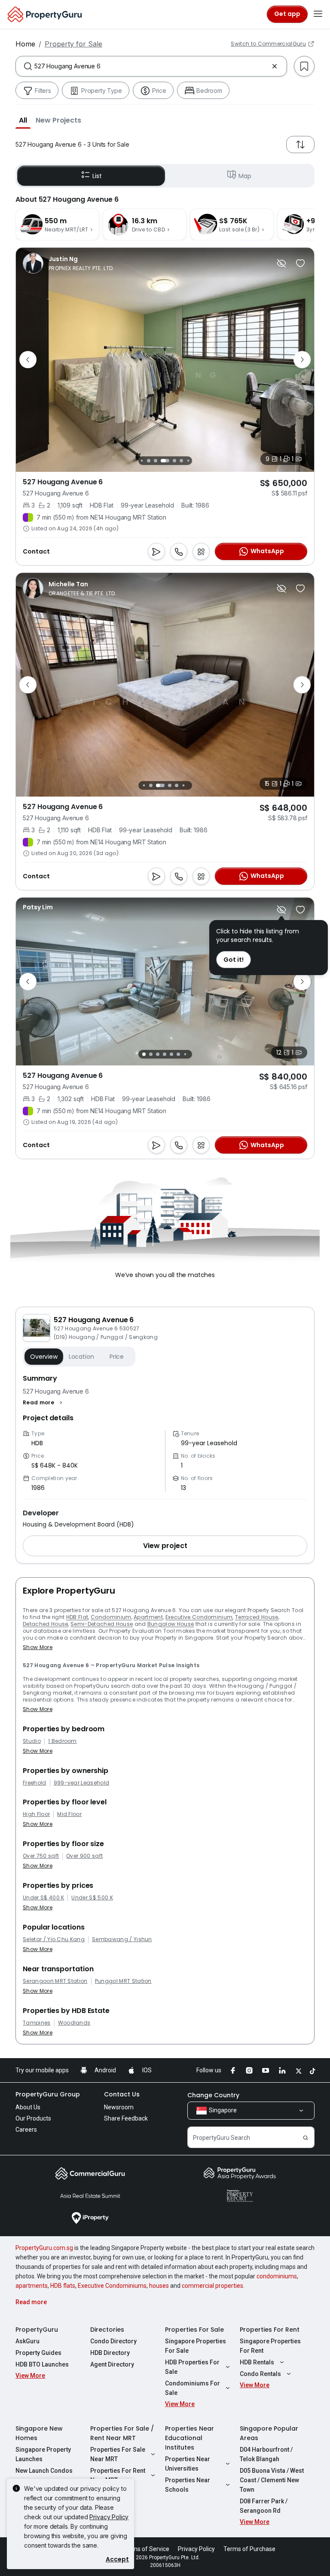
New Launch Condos (44, 2471)
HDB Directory (110, 2353)
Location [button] (81, 1357)
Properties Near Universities (188, 2464)
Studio (32, 1741)
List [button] (97, 176)
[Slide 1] (139, 460)
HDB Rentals (257, 2362)
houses (159, 2286)
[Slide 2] (146, 461)
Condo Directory (113, 2341)
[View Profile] (69, 263)
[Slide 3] (153, 461)
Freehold (35, 1783)
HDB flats (63, 2286)
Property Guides (38, 2353)
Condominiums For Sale (192, 2388)
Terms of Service (146, 2549)
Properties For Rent (270, 2330)
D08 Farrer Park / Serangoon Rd (264, 2506)
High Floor (36, 1814)
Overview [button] (44, 1357)
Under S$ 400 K (43, 1898)
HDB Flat (77, 1617)
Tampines (37, 2023)
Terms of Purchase (249, 2549)
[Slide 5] (169, 461)
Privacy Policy (109, 2517)
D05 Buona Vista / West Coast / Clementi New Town (272, 2480)
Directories (107, 2330)
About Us (28, 2107)
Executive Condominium (199, 1617)
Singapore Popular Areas (269, 2433)
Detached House (45, 1624)
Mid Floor (69, 1814)
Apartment (148, 1617)
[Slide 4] (159, 461)
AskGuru (27, 2341)
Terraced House (257, 1617)
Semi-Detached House (102, 1624)
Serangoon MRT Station (55, 1981)
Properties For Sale (194, 2330)
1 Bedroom (63, 1741)
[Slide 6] (178, 461)
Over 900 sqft (84, 1856)
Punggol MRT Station (123, 1981)
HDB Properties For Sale (192, 2367)
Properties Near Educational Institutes (189, 2438)
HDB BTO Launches (42, 2364)
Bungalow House (171, 1624)
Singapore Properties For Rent (270, 2346)
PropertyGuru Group (48, 2094)
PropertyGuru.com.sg (44, 2248)
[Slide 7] (185, 460)
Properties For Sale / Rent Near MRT (122, 2433)
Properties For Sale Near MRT (118, 2454)
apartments (32, 2286)
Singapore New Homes (39, 2433)
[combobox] (151, 66)
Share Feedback (126, 2118)
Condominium (111, 1617)
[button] (23, 120)
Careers (26, 2130)
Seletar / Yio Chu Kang (54, 1939)
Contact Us (122, 2094)
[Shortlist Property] (300, 263)
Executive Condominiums (112, 2286)
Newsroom (119, 2107)
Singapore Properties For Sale (196, 2346)
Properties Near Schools (188, 2485)
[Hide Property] (281, 263)
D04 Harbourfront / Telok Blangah (266, 2454)
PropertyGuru (37, 2330)
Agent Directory (112, 2364)
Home (25, 44)
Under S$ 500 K (92, 1898)
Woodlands (74, 2023)
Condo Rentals (260, 2374)
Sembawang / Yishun (122, 1939)
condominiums (277, 2276)
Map (245, 176)
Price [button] (117, 1357)
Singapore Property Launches (43, 2454)
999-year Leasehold (82, 1783)
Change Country (213, 2095)
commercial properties (212, 2286)
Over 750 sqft (41, 1856)
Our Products (33, 2118)
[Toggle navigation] (318, 14)
